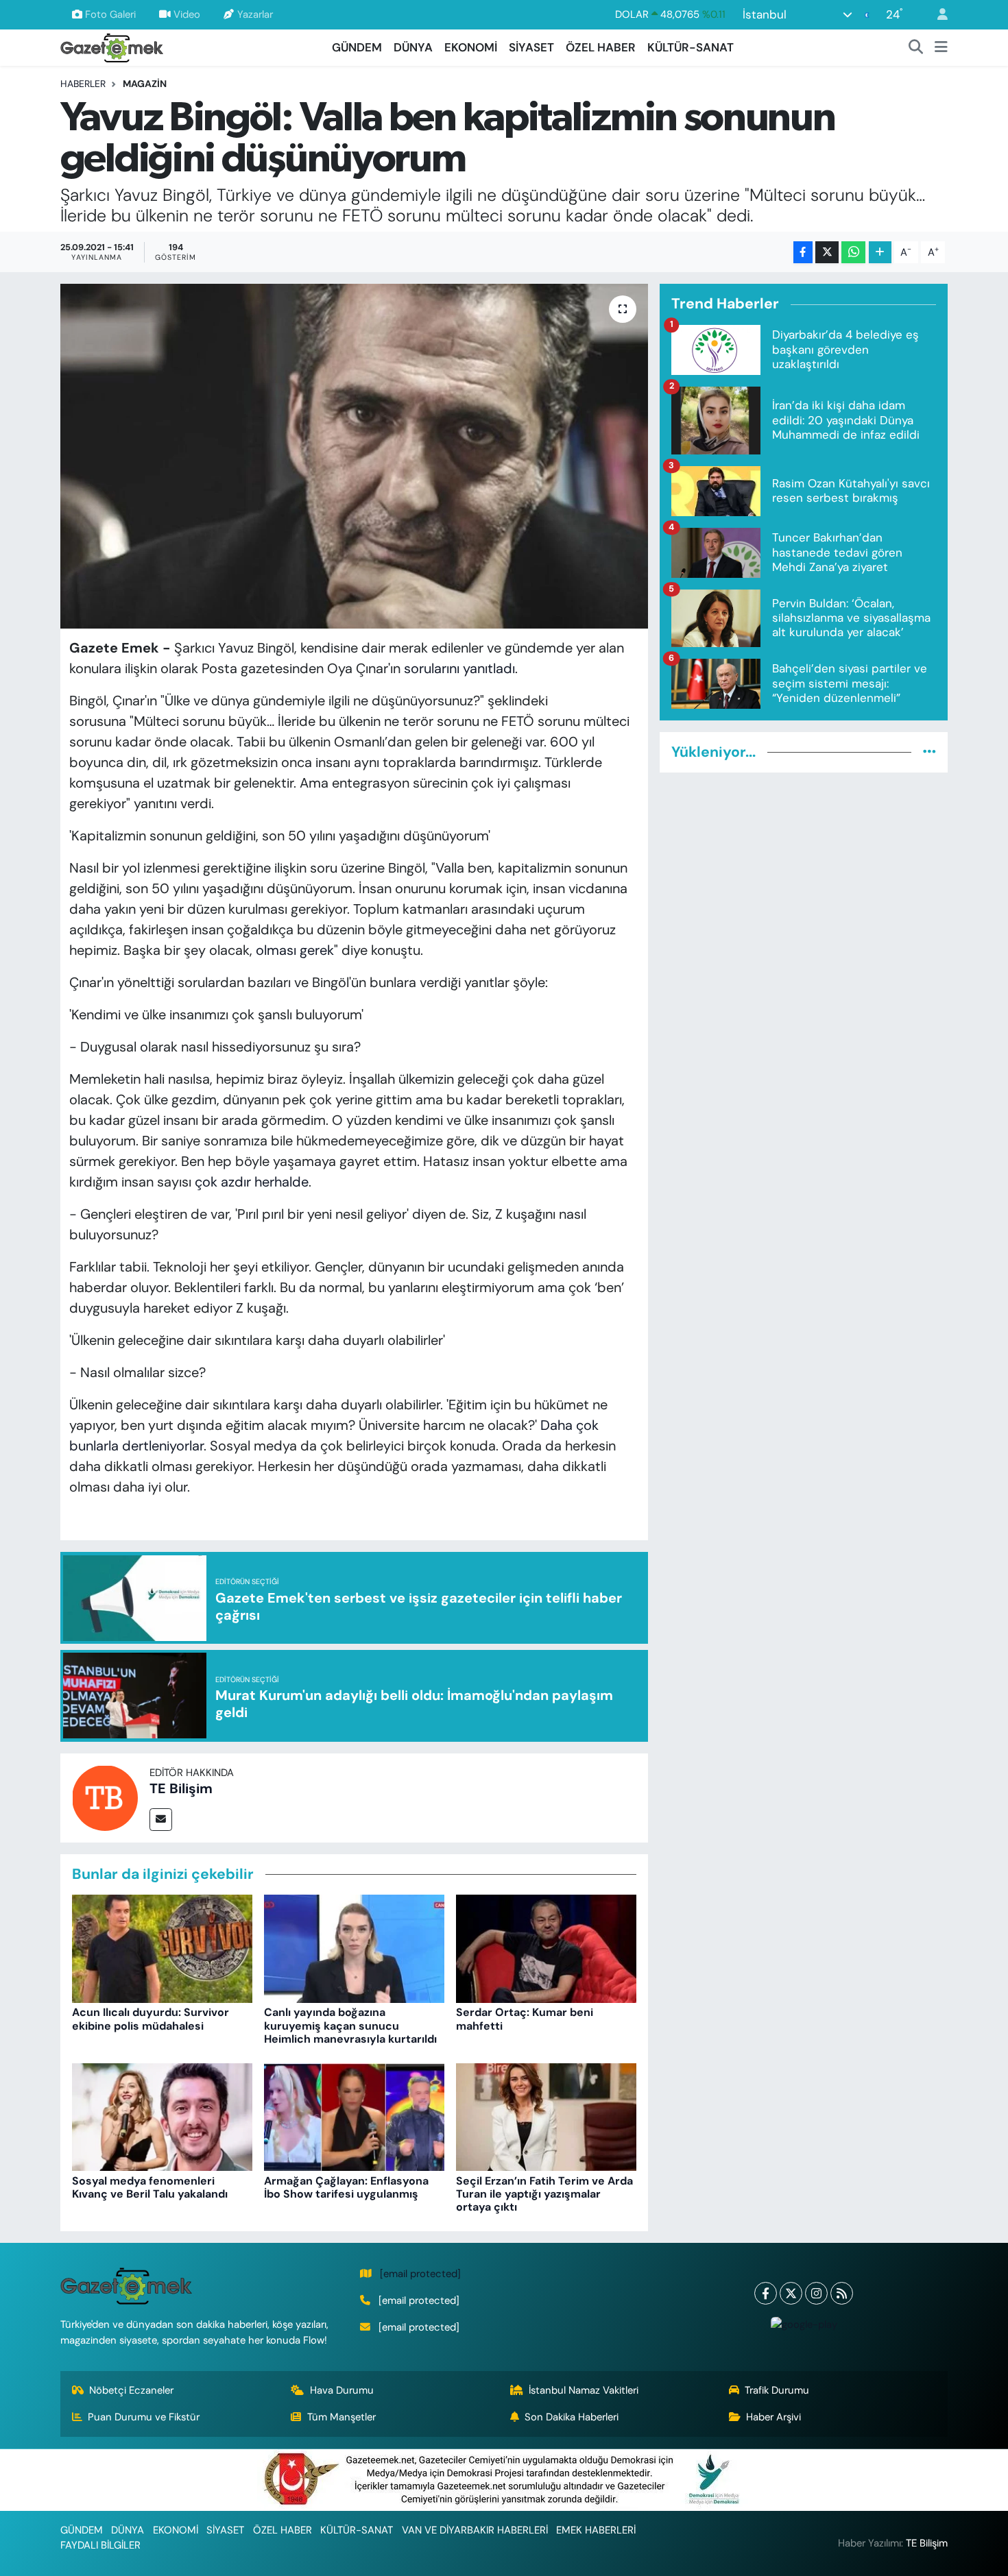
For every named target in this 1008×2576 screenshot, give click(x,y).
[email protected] (420, 2274)
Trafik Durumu (777, 2390)
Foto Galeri (110, 14)
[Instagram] (816, 2293)
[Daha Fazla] (880, 253)
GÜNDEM (357, 47)
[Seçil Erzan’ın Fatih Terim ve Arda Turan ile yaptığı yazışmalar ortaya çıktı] (546, 2116)
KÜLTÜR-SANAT (691, 47)
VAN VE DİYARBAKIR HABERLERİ (475, 2530)
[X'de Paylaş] (827, 253)
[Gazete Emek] (112, 46)
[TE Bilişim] (105, 1797)
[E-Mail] (161, 1820)
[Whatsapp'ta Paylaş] (853, 253)
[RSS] (842, 2293)
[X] (791, 2293)
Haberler (83, 84)
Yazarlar (255, 14)
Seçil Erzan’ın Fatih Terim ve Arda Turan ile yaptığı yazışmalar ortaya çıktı (544, 2194)
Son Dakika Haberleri (572, 2417)
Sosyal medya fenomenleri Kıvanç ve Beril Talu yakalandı (150, 2187)
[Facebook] (766, 2293)
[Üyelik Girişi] (937, 15)
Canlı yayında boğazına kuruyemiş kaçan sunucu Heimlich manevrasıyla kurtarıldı (350, 2025)
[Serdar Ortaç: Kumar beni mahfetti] (546, 1948)
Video (187, 14)
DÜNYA (413, 47)
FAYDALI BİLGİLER (100, 2545)
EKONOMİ (471, 47)
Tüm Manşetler (341, 2417)
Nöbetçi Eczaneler (131, 2390)
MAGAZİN (145, 84)
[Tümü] (929, 752)
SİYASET (531, 47)
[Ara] (916, 48)
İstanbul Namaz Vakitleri (584, 2390)
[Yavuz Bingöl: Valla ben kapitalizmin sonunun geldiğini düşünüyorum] (354, 456)
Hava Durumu (342, 2390)
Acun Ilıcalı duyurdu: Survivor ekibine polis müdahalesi (151, 2019)
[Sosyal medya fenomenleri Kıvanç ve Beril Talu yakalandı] (162, 2116)
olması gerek (295, 950)
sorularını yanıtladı (459, 668)
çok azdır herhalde (252, 1182)
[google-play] (804, 2324)
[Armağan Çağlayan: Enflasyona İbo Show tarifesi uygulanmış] (354, 2116)
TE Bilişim (181, 1788)
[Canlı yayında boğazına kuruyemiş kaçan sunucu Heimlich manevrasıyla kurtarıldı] (354, 1948)
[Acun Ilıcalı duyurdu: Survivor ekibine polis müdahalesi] (162, 1948)
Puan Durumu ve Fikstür (144, 2417)
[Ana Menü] (941, 48)
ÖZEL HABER (601, 47)
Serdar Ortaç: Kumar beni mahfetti (525, 2019)
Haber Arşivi (773, 2417)
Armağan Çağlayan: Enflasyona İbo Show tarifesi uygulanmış (346, 2187)
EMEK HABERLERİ (596, 2530)
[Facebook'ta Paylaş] (803, 253)
